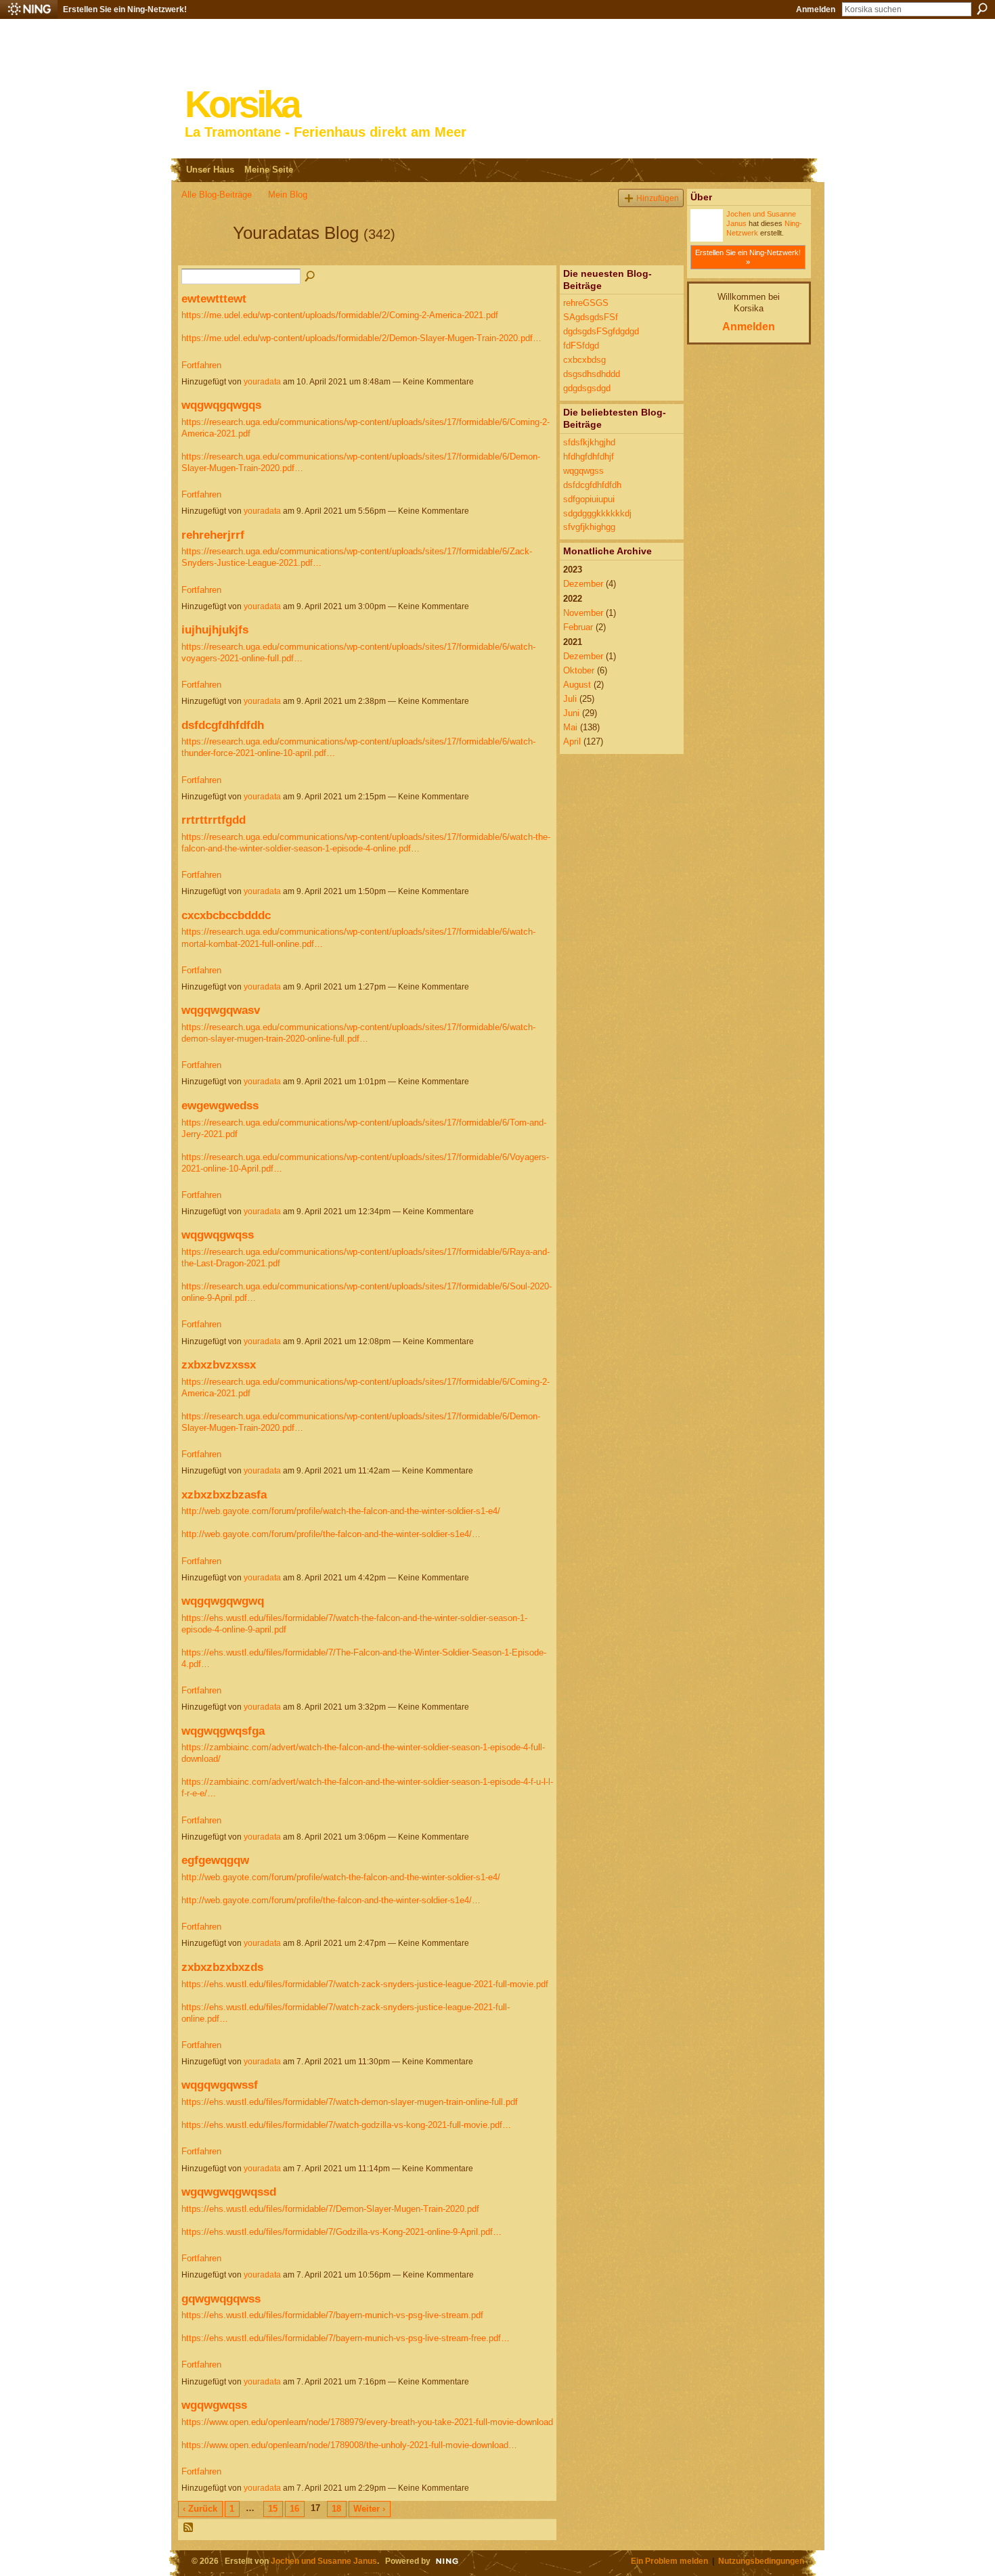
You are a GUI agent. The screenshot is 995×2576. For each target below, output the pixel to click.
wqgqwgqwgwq (223, 1601)
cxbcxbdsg (584, 360)
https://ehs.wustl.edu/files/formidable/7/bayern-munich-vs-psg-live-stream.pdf (332, 2315)
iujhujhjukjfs (215, 629)
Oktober (579, 670)
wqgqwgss (583, 471)
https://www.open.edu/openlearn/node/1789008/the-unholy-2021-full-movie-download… (349, 2445)
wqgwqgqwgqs (221, 405)
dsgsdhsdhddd (592, 374)
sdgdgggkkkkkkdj (597, 513)
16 (294, 2509)
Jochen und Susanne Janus (324, 2561)
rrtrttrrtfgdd (214, 820)
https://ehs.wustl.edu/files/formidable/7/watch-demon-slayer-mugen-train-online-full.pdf (350, 2102)
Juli (570, 699)
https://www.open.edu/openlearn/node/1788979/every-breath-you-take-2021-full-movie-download (367, 2422)
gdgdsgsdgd (587, 388)
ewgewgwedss (220, 1105)
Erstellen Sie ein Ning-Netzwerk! (125, 9)
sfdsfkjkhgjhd (589, 442)
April (572, 741)
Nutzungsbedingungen (761, 2561)
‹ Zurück (200, 2509)
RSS (189, 2528)
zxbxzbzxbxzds (222, 1967)
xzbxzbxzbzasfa (224, 1494)
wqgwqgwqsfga (223, 1731)
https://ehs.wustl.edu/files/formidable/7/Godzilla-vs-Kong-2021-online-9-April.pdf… (341, 2232)
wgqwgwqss (214, 2405)
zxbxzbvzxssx (219, 1364)
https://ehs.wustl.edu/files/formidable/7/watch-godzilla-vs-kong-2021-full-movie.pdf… (346, 2125)
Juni (571, 713)
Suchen (982, 9)
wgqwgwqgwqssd (229, 2192)
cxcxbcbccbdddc (226, 915)
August (577, 685)
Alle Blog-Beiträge (217, 195)
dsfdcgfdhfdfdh (223, 725)
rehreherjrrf (213, 535)
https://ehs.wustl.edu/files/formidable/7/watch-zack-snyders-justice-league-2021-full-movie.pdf (365, 1984)
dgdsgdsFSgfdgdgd (601, 331)
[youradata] (203, 257)
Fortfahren (201, 365)
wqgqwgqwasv (221, 1010)
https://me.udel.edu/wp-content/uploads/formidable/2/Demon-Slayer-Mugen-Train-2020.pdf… (361, 338)
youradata (262, 382)
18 (336, 2509)
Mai (570, 727)
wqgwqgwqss (218, 1235)
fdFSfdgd (581, 346)
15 (273, 2509)
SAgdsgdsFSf (591, 317)
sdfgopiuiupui (589, 499)
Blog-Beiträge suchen (311, 277)
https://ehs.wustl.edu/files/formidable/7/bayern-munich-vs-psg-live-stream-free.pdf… (346, 2338)
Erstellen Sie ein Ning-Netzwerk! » (748, 257)
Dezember (583, 584)
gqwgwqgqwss (221, 2299)
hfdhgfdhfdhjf (589, 457)
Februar (578, 627)
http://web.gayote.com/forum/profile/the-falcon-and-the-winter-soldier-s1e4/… (331, 1534)
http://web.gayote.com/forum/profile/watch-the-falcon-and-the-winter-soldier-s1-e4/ (341, 1511)
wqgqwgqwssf (220, 2085)
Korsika (242, 105)
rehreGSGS (586, 303)
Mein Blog (288, 195)
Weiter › (369, 2509)
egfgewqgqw (215, 1860)
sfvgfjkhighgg (589, 527)
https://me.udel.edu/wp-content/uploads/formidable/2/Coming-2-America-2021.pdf (340, 315)
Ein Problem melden (669, 2561)
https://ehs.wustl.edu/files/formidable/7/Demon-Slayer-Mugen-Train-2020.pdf (330, 2209)
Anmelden (816, 9)
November (583, 613)
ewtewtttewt (214, 298)
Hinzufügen (658, 198)
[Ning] (29, 9)
